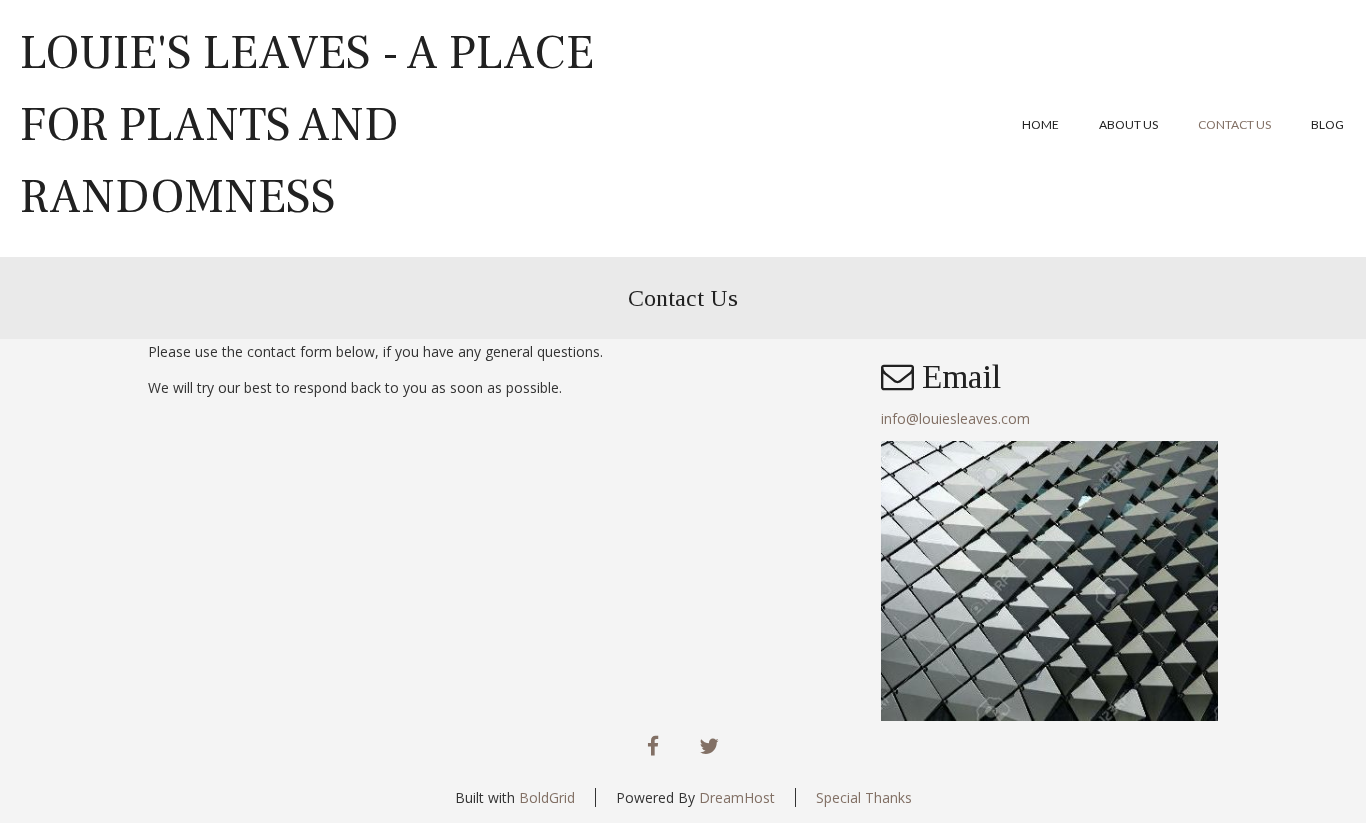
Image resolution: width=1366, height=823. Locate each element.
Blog (1327, 124)
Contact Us (1234, 124)
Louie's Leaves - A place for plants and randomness (307, 125)
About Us (1128, 124)
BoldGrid (547, 797)
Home (1040, 124)
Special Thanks (864, 797)
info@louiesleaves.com (955, 418)
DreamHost (737, 797)
